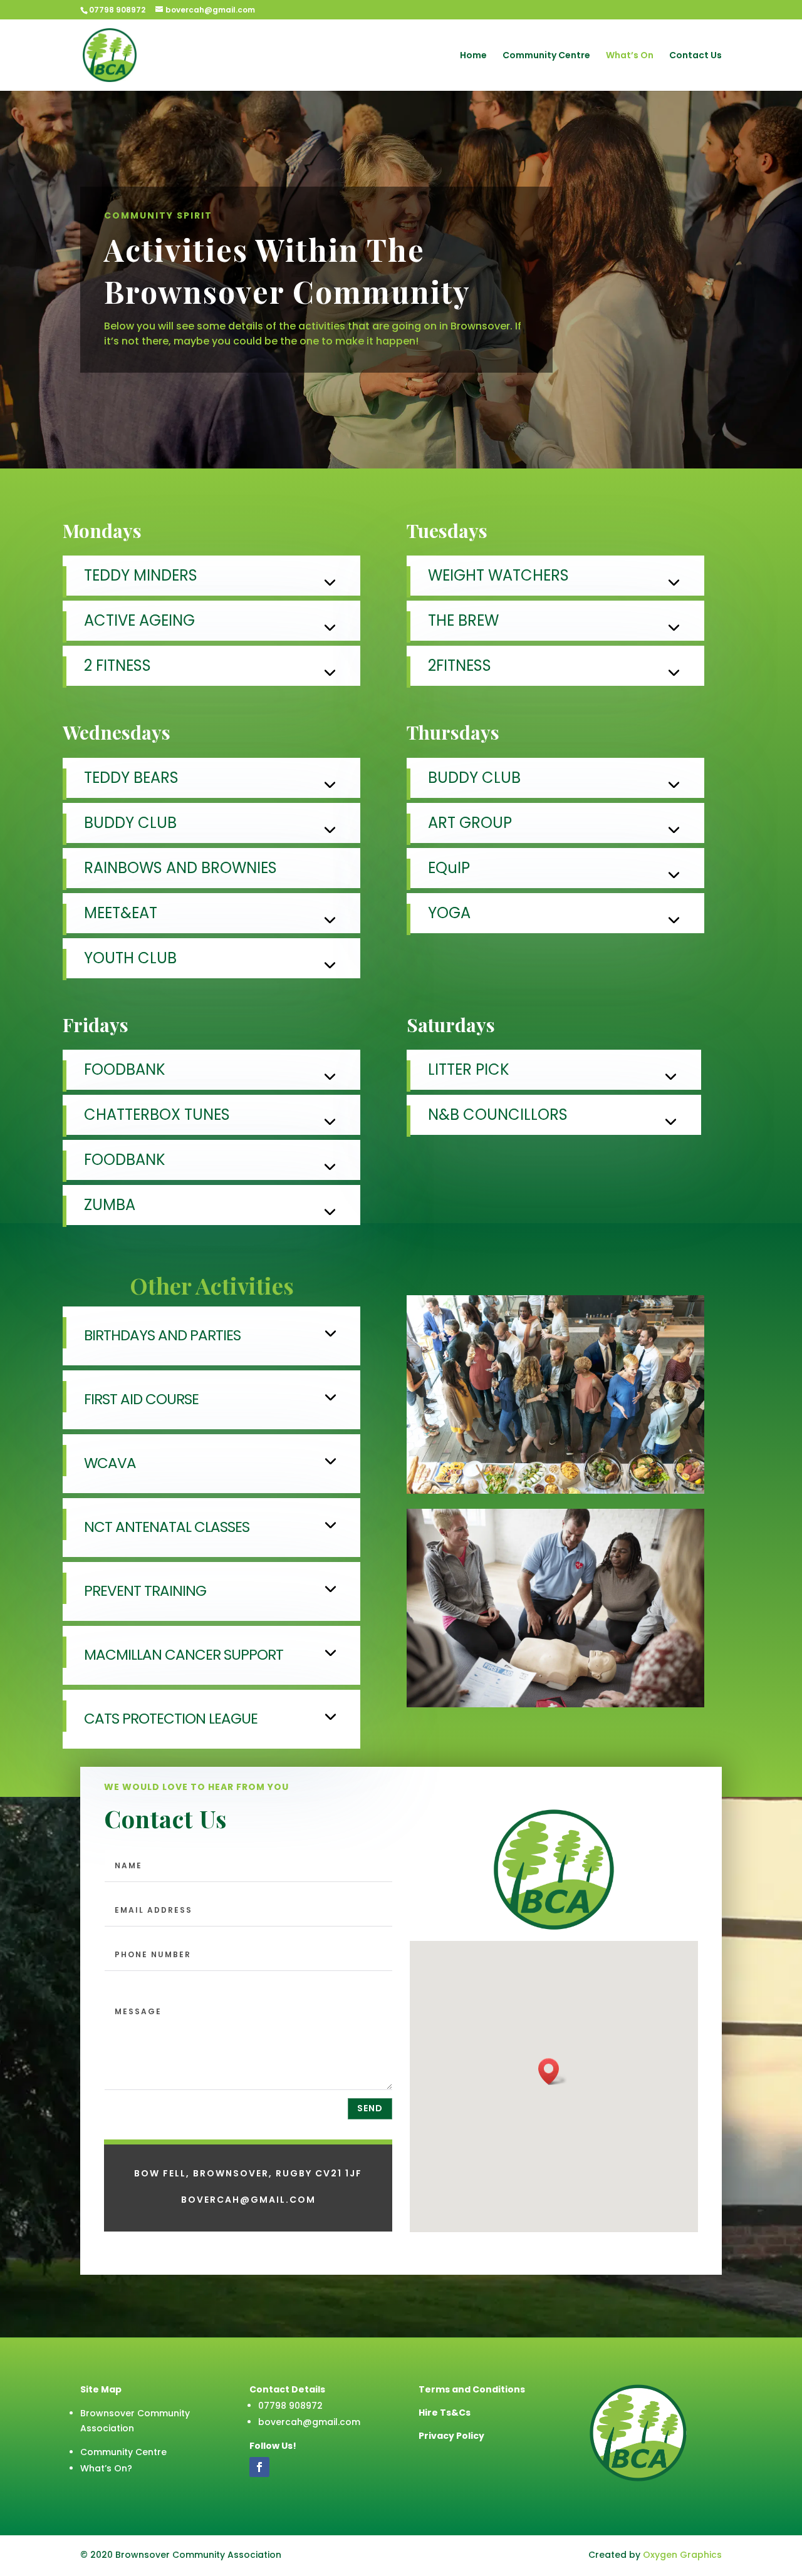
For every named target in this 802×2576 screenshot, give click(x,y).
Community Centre (546, 56)
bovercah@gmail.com (309, 2422)
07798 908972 (117, 10)
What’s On (630, 56)
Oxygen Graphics (682, 2555)
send (370, 2108)
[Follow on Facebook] (259, 2467)
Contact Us (695, 56)
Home (473, 56)
